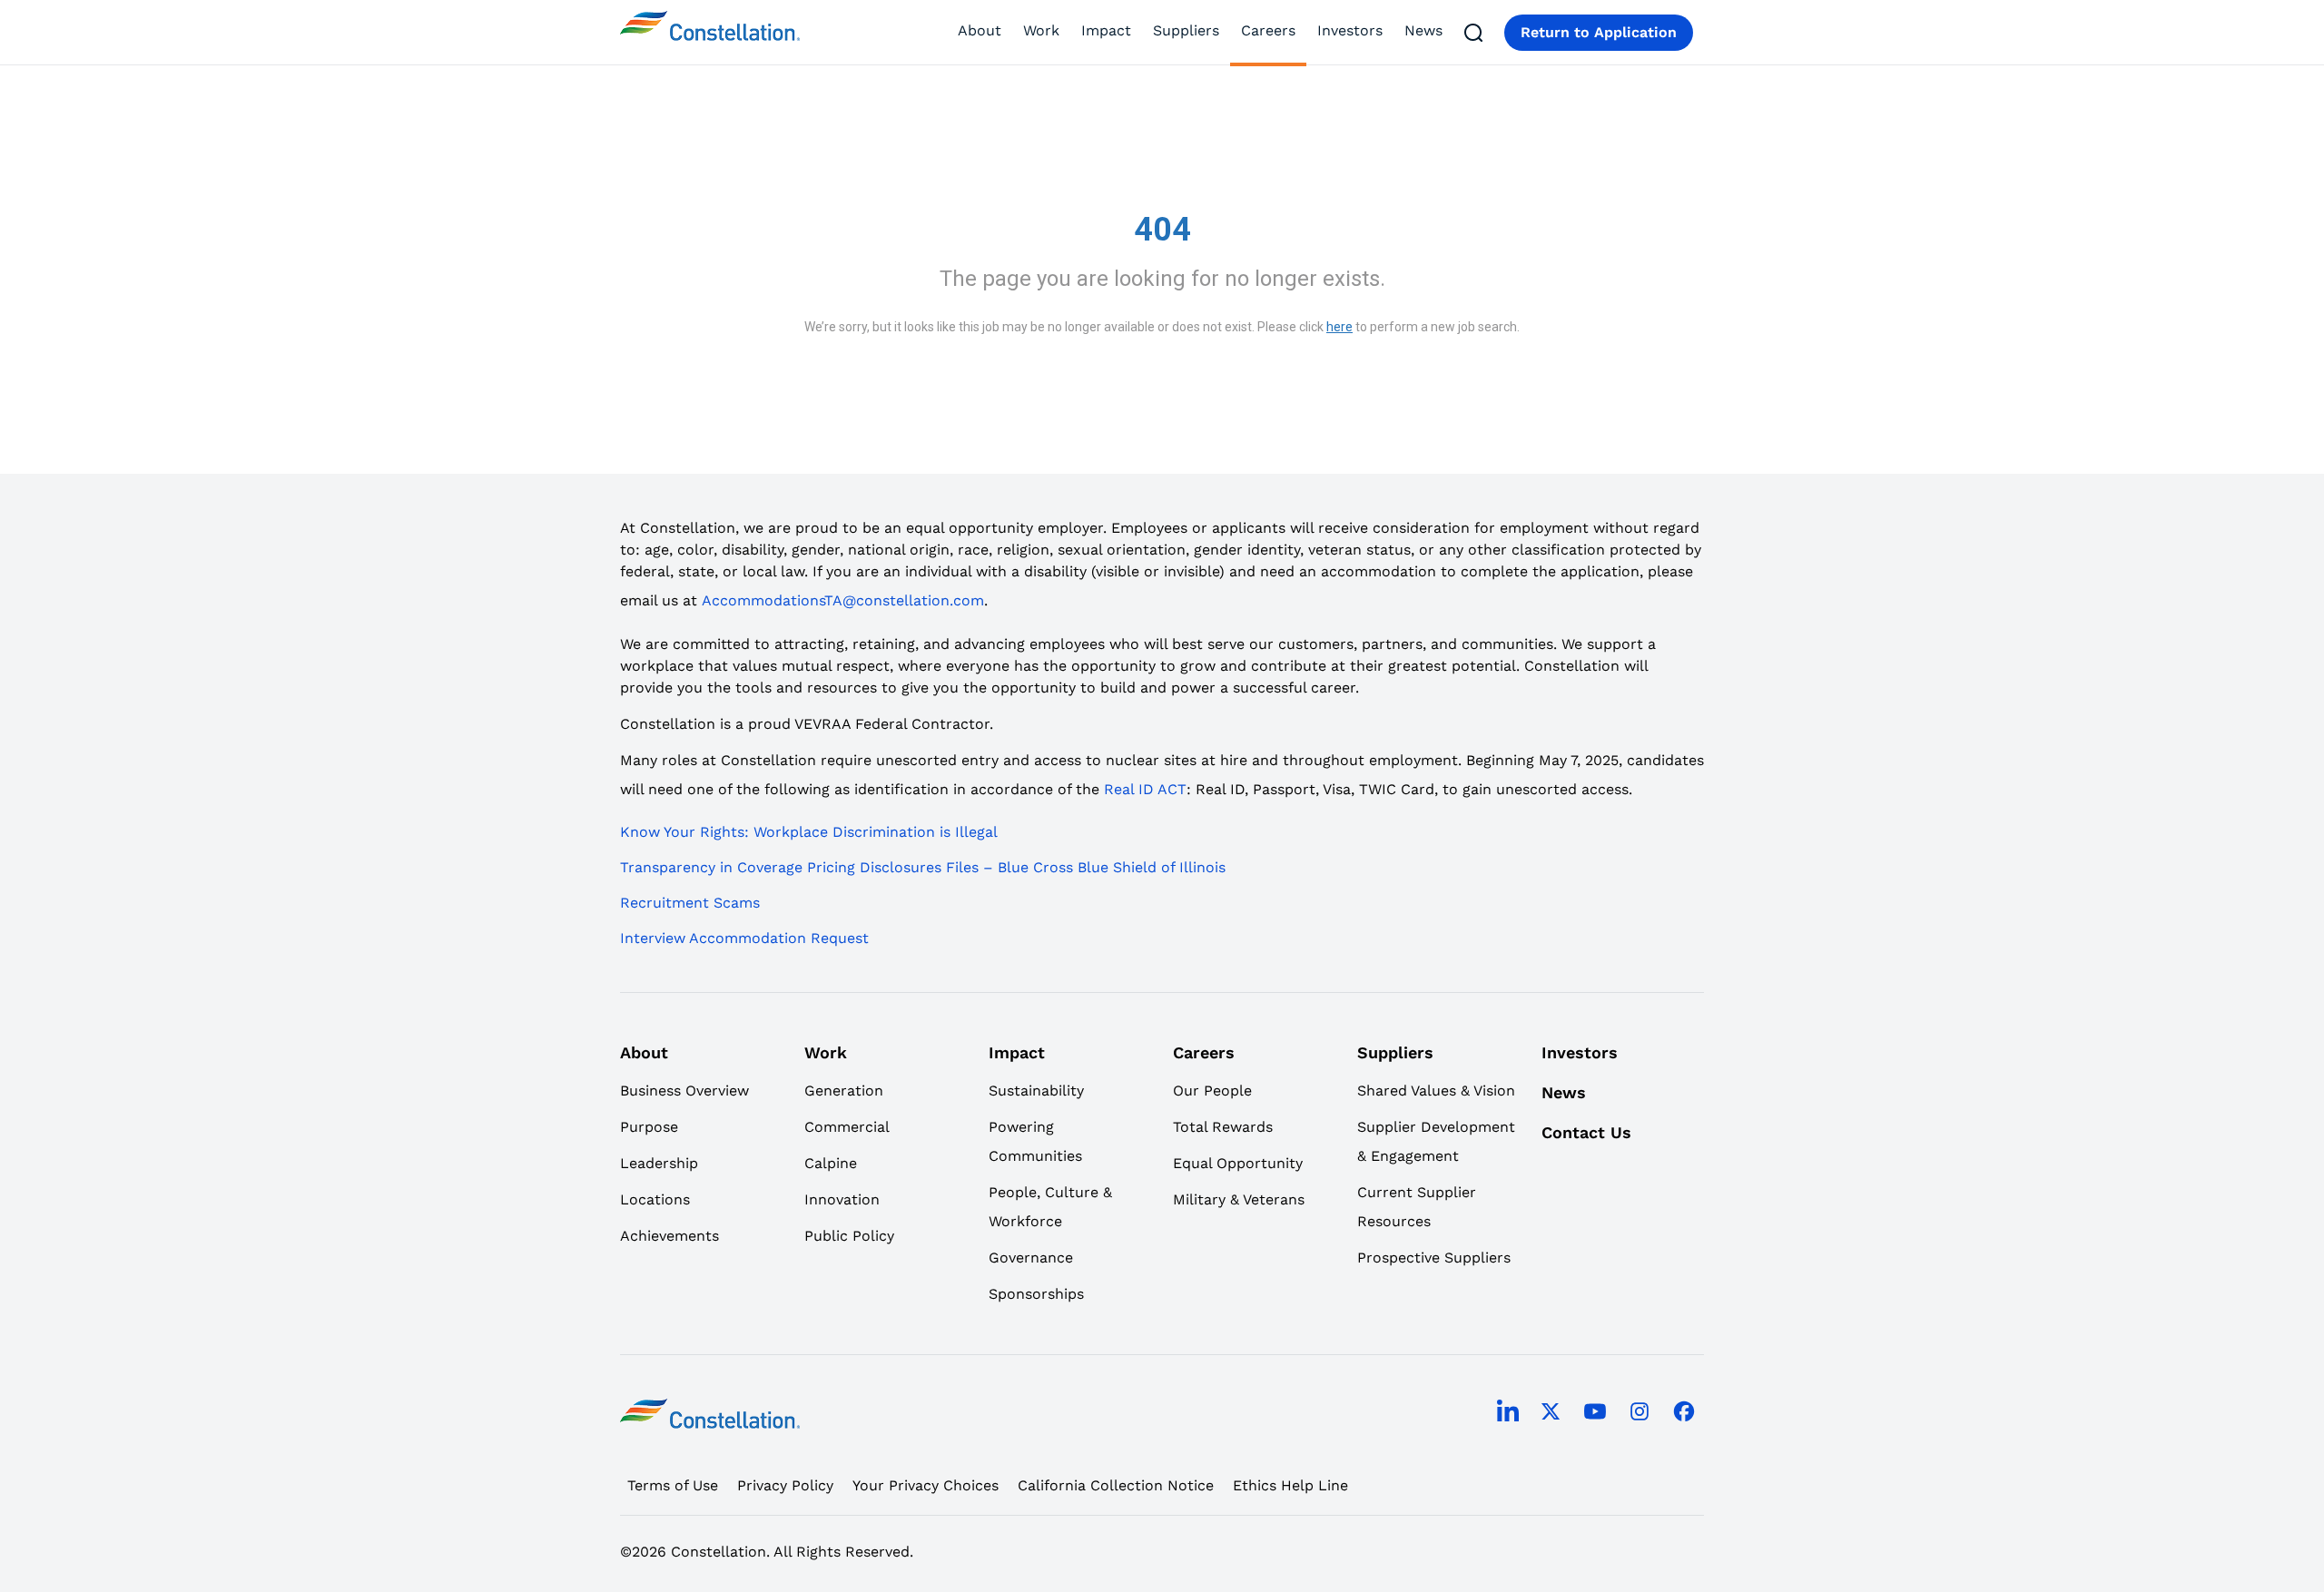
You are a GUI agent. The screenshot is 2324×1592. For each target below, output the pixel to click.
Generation (844, 1091)
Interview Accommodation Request (744, 938)
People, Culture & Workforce (1050, 1207)
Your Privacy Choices (926, 1485)
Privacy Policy (785, 1485)
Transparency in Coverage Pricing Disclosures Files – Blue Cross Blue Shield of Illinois (923, 867)
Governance (1031, 1258)
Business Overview (684, 1091)
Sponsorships (1036, 1294)
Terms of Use (673, 1485)
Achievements (670, 1236)
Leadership (659, 1163)
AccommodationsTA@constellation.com (843, 600)
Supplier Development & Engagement (1436, 1141)
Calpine (831, 1163)
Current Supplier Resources (1417, 1207)
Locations (655, 1199)
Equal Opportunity (1238, 1163)
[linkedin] (1508, 1414)
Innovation (842, 1199)
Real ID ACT (1145, 789)
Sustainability (1036, 1091)
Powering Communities (1035, 1141)
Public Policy (849, 1236)
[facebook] (1684, 1414)
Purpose (649, 1127)
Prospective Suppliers (1434, 1258)
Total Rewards (1223, 1127)
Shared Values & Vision (1436, 1091)
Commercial (847, 1127)
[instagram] (1640, 1414)
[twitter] (1551, 1414)
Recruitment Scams (690, 903)
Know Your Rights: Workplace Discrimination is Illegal (809, 832)
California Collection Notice (1116, 1485)
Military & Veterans (1239, 1199)
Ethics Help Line (1290, 1485)
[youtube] (1595, 1414)
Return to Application (1599, 32)
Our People (1212, 1091)
